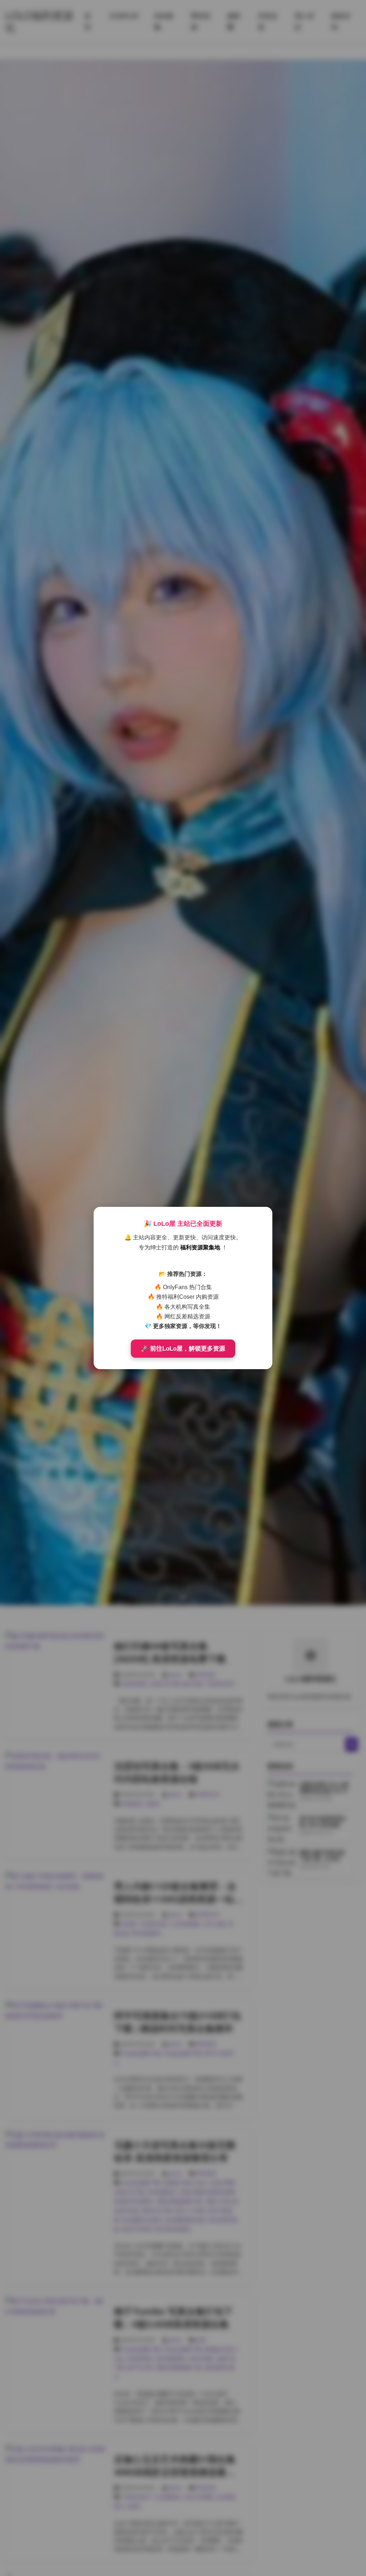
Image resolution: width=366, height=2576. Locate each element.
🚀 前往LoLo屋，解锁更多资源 (183, 1349)
